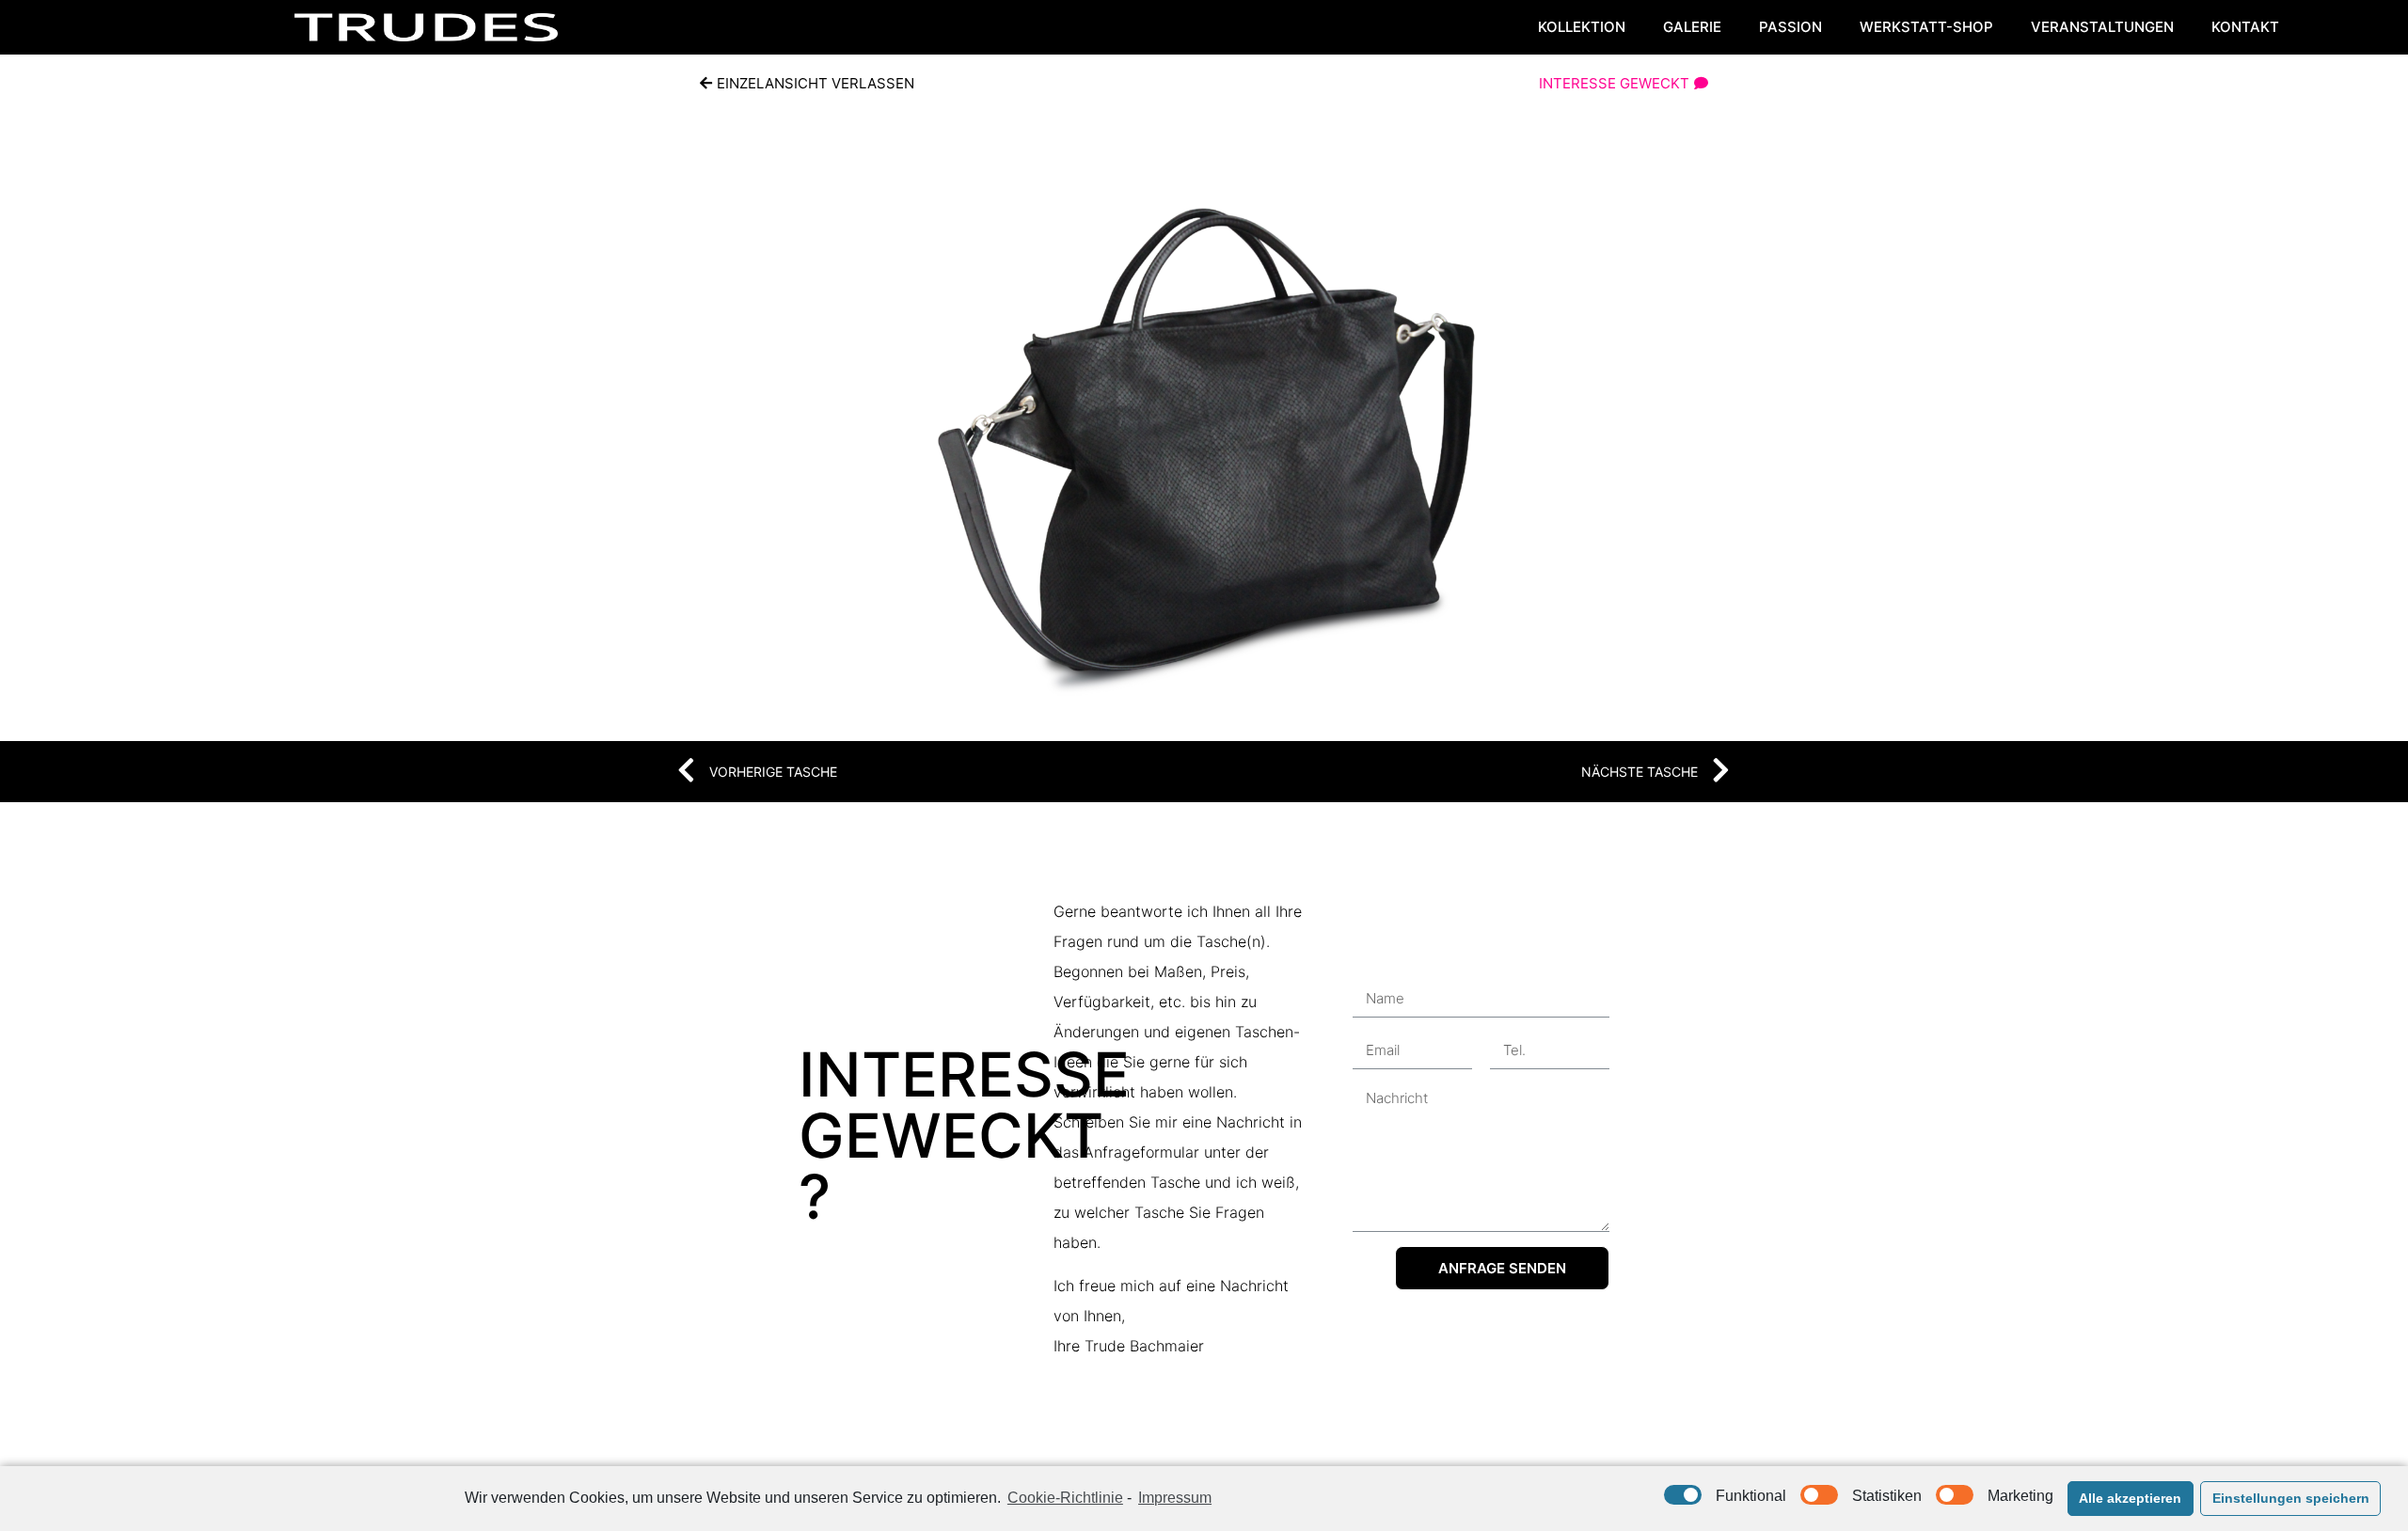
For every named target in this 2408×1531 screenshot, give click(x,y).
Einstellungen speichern (2291, 1498)
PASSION (1790, 27)
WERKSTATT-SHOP (1926, 27)
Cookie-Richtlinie (1065, 1498)
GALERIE (1692, 27)
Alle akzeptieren (2130, 1498)
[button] (807, 83)
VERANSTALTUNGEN (2102, 27)
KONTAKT (2245, 27)
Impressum (1175, 1498)
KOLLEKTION (1582, 27)
